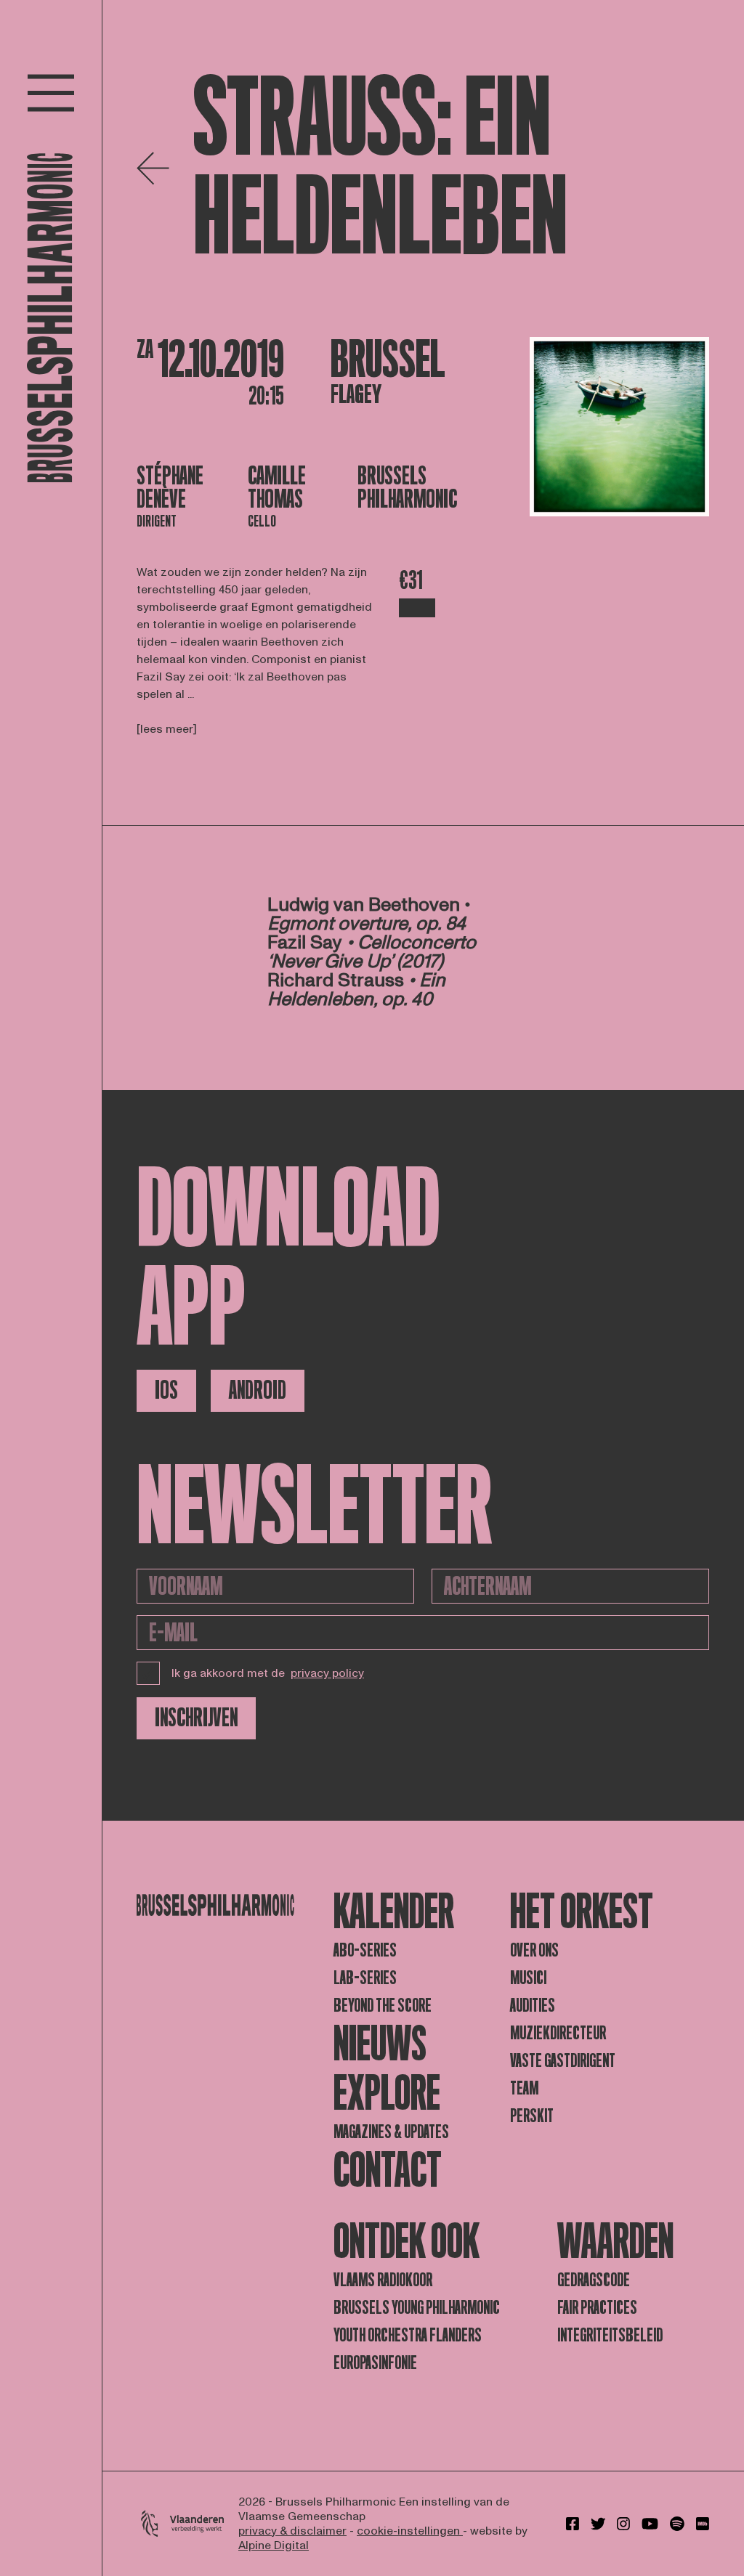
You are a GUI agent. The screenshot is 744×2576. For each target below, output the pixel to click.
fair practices (597, 2308)
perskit (532, 2116)
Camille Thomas (277, 488)
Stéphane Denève (170, 488)
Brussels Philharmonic (407, 488)
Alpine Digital (274, 2545)
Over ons (534, 1950)
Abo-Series (365, 1950)
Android (258, 1390)
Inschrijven (196, 1718)
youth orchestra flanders (408, 2335)
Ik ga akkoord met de (268, 1673)
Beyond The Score (383, 2006)
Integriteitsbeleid (610, 2335)
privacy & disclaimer (292, 2531)
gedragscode (594, 2280)
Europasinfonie (375, 2363)
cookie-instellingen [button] (410, 2531)
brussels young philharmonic (417, 2308)
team (524, 2088)
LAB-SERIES (365, 1978)
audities (533, 2006)
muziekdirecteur (558, 2033)
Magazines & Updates (391, 2132)
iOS (166, 1390)
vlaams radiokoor (383, 2280)
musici (528, 1978)
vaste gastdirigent (563, 2061)
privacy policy (327, 1673)
